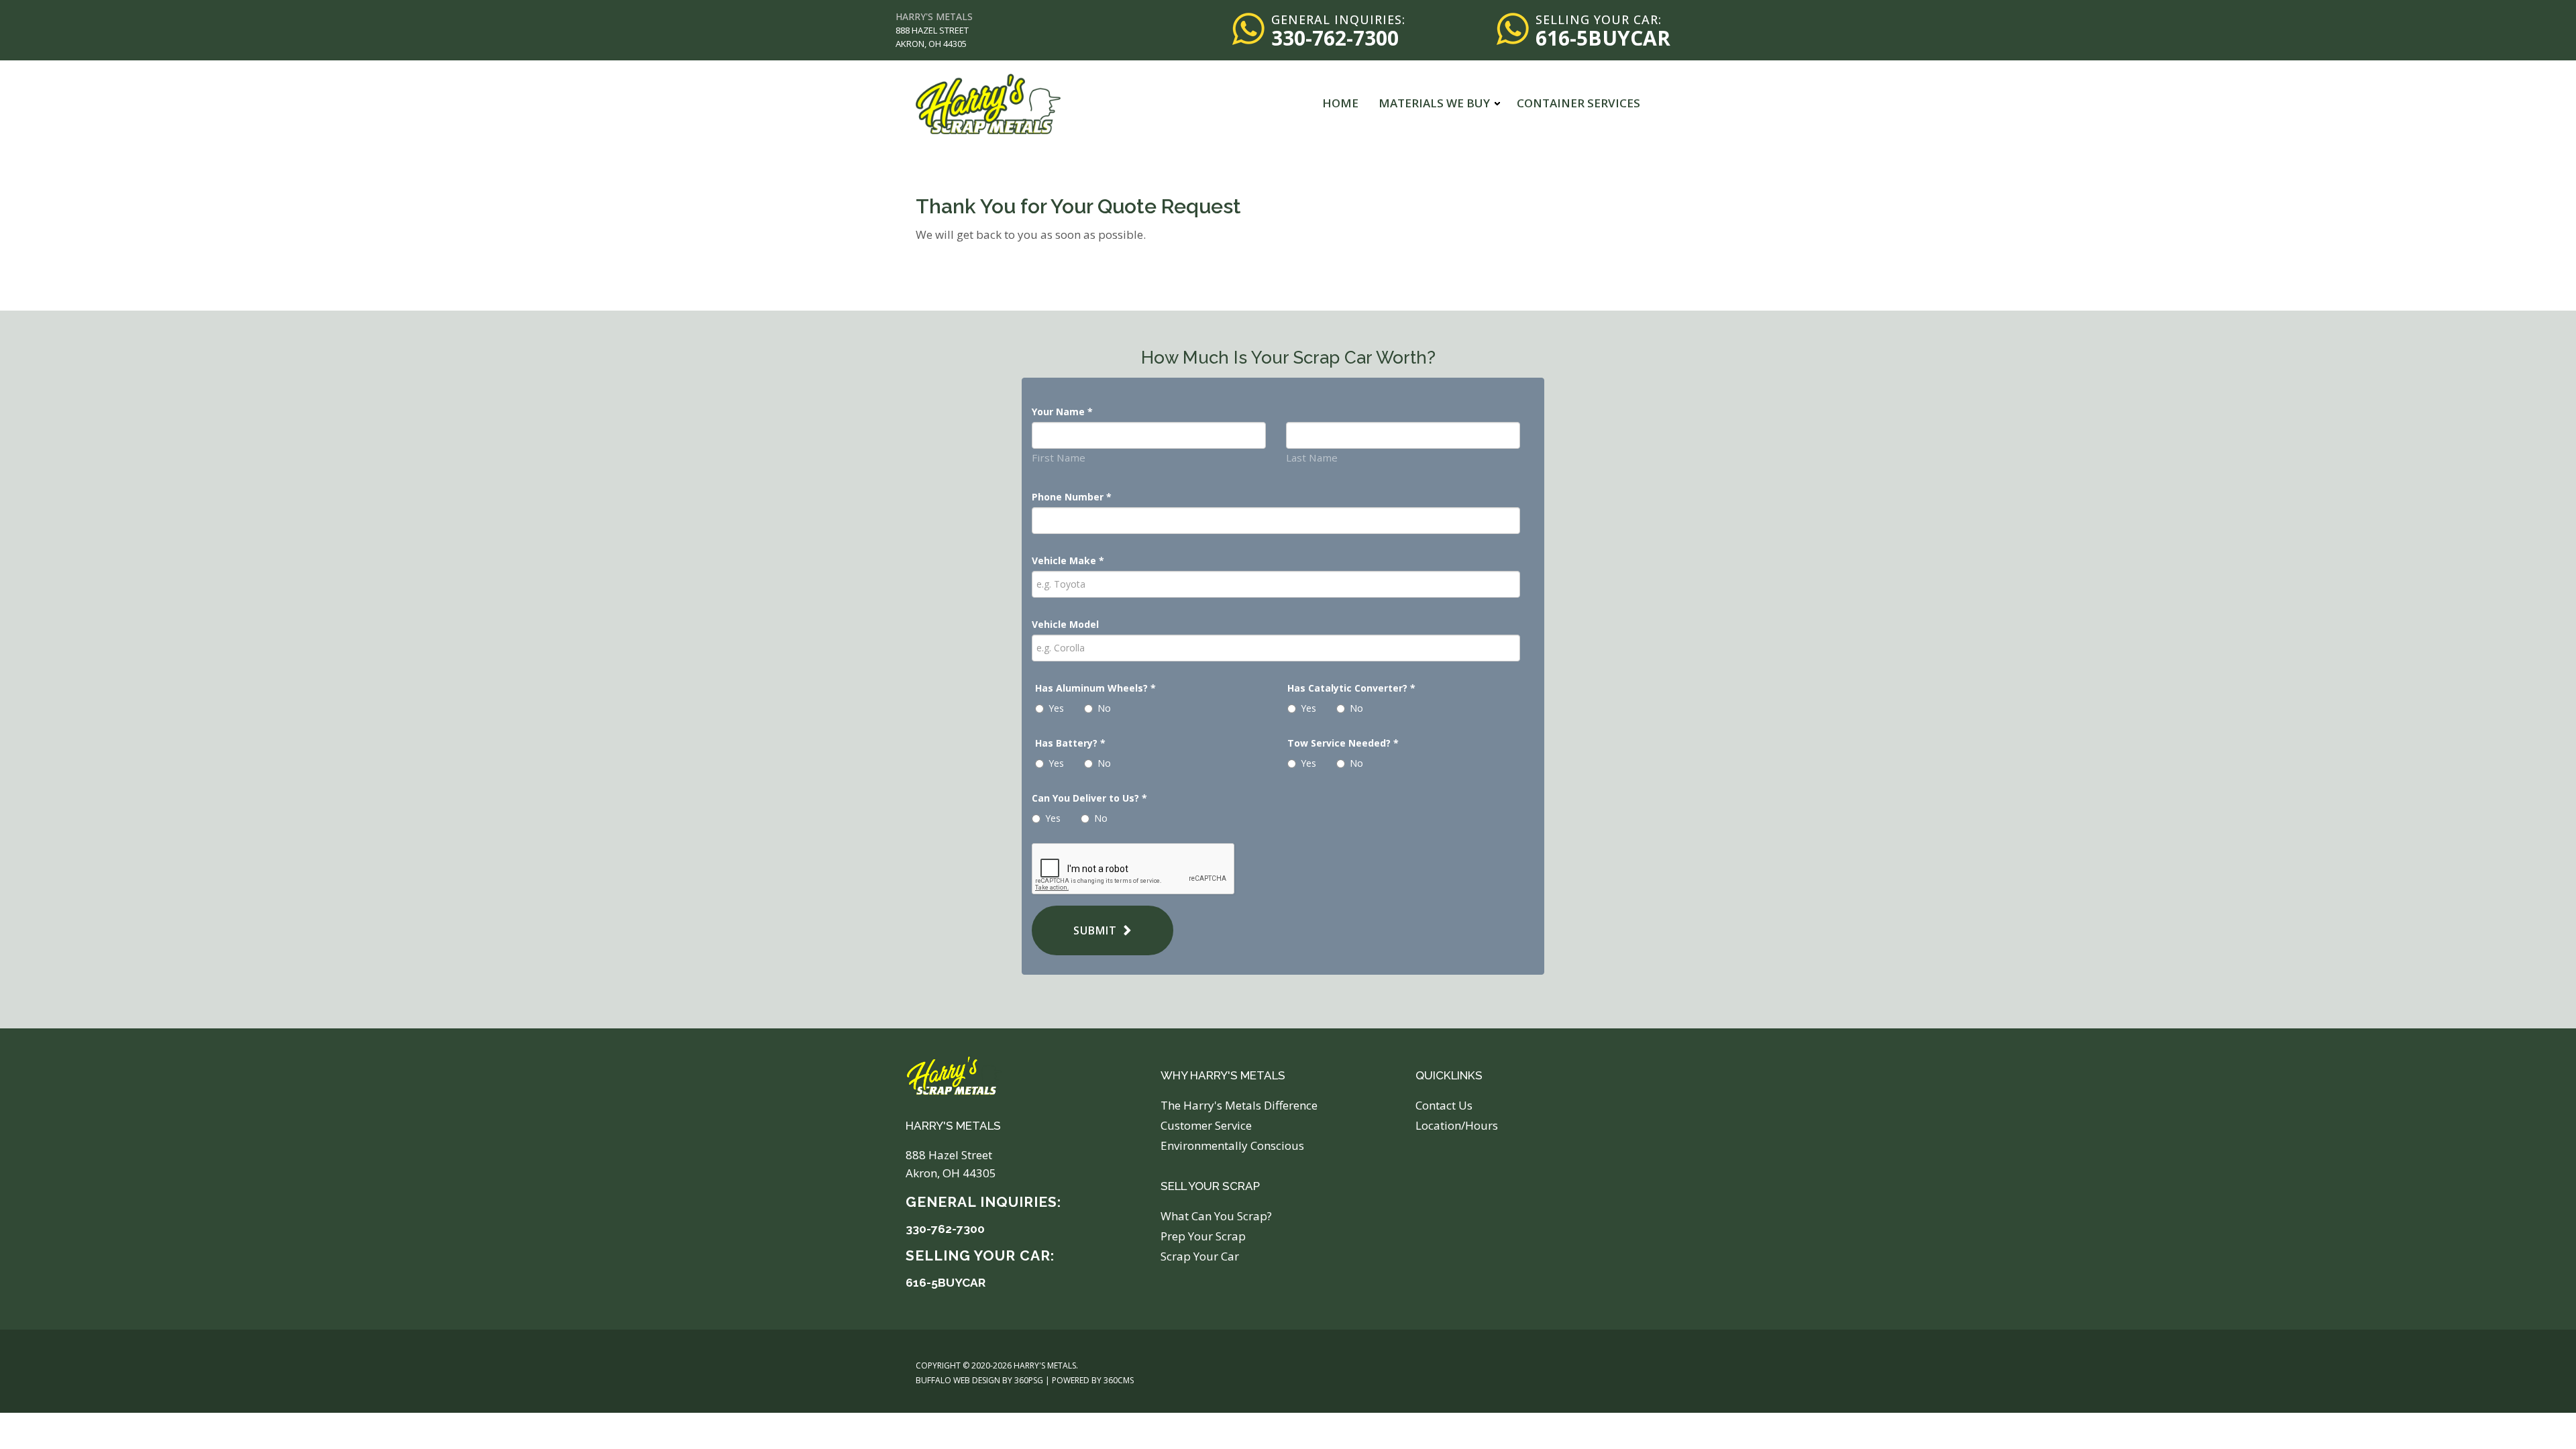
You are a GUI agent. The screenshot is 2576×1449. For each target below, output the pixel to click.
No (1104, 708)
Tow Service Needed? (1343, 743)
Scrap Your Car (1200, 1256)
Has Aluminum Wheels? (1095, 688)
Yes (1056, 708)
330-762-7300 (1335, 38)
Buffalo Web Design (958, 1380)
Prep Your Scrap (1203, 1236)
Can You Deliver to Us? (1089, 798)
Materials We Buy (1434, 103)
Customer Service (1206, 1125)
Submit (1095, 930)
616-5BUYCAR (1603, 38)
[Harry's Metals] (988, 103)
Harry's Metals (934, 16)
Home (1340, 103)
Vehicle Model (1065, 624)
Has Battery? (1070, 743)
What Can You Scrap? (1216, 1216)
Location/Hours (1457, 1125)
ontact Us (1447, 1105)
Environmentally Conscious (1232, 1145)
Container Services (1578, 103)
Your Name (1062, 412)
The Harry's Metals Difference (1239, 1105)
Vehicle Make (1068, 560)
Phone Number (1072, 497)
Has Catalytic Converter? (1351, 688)
